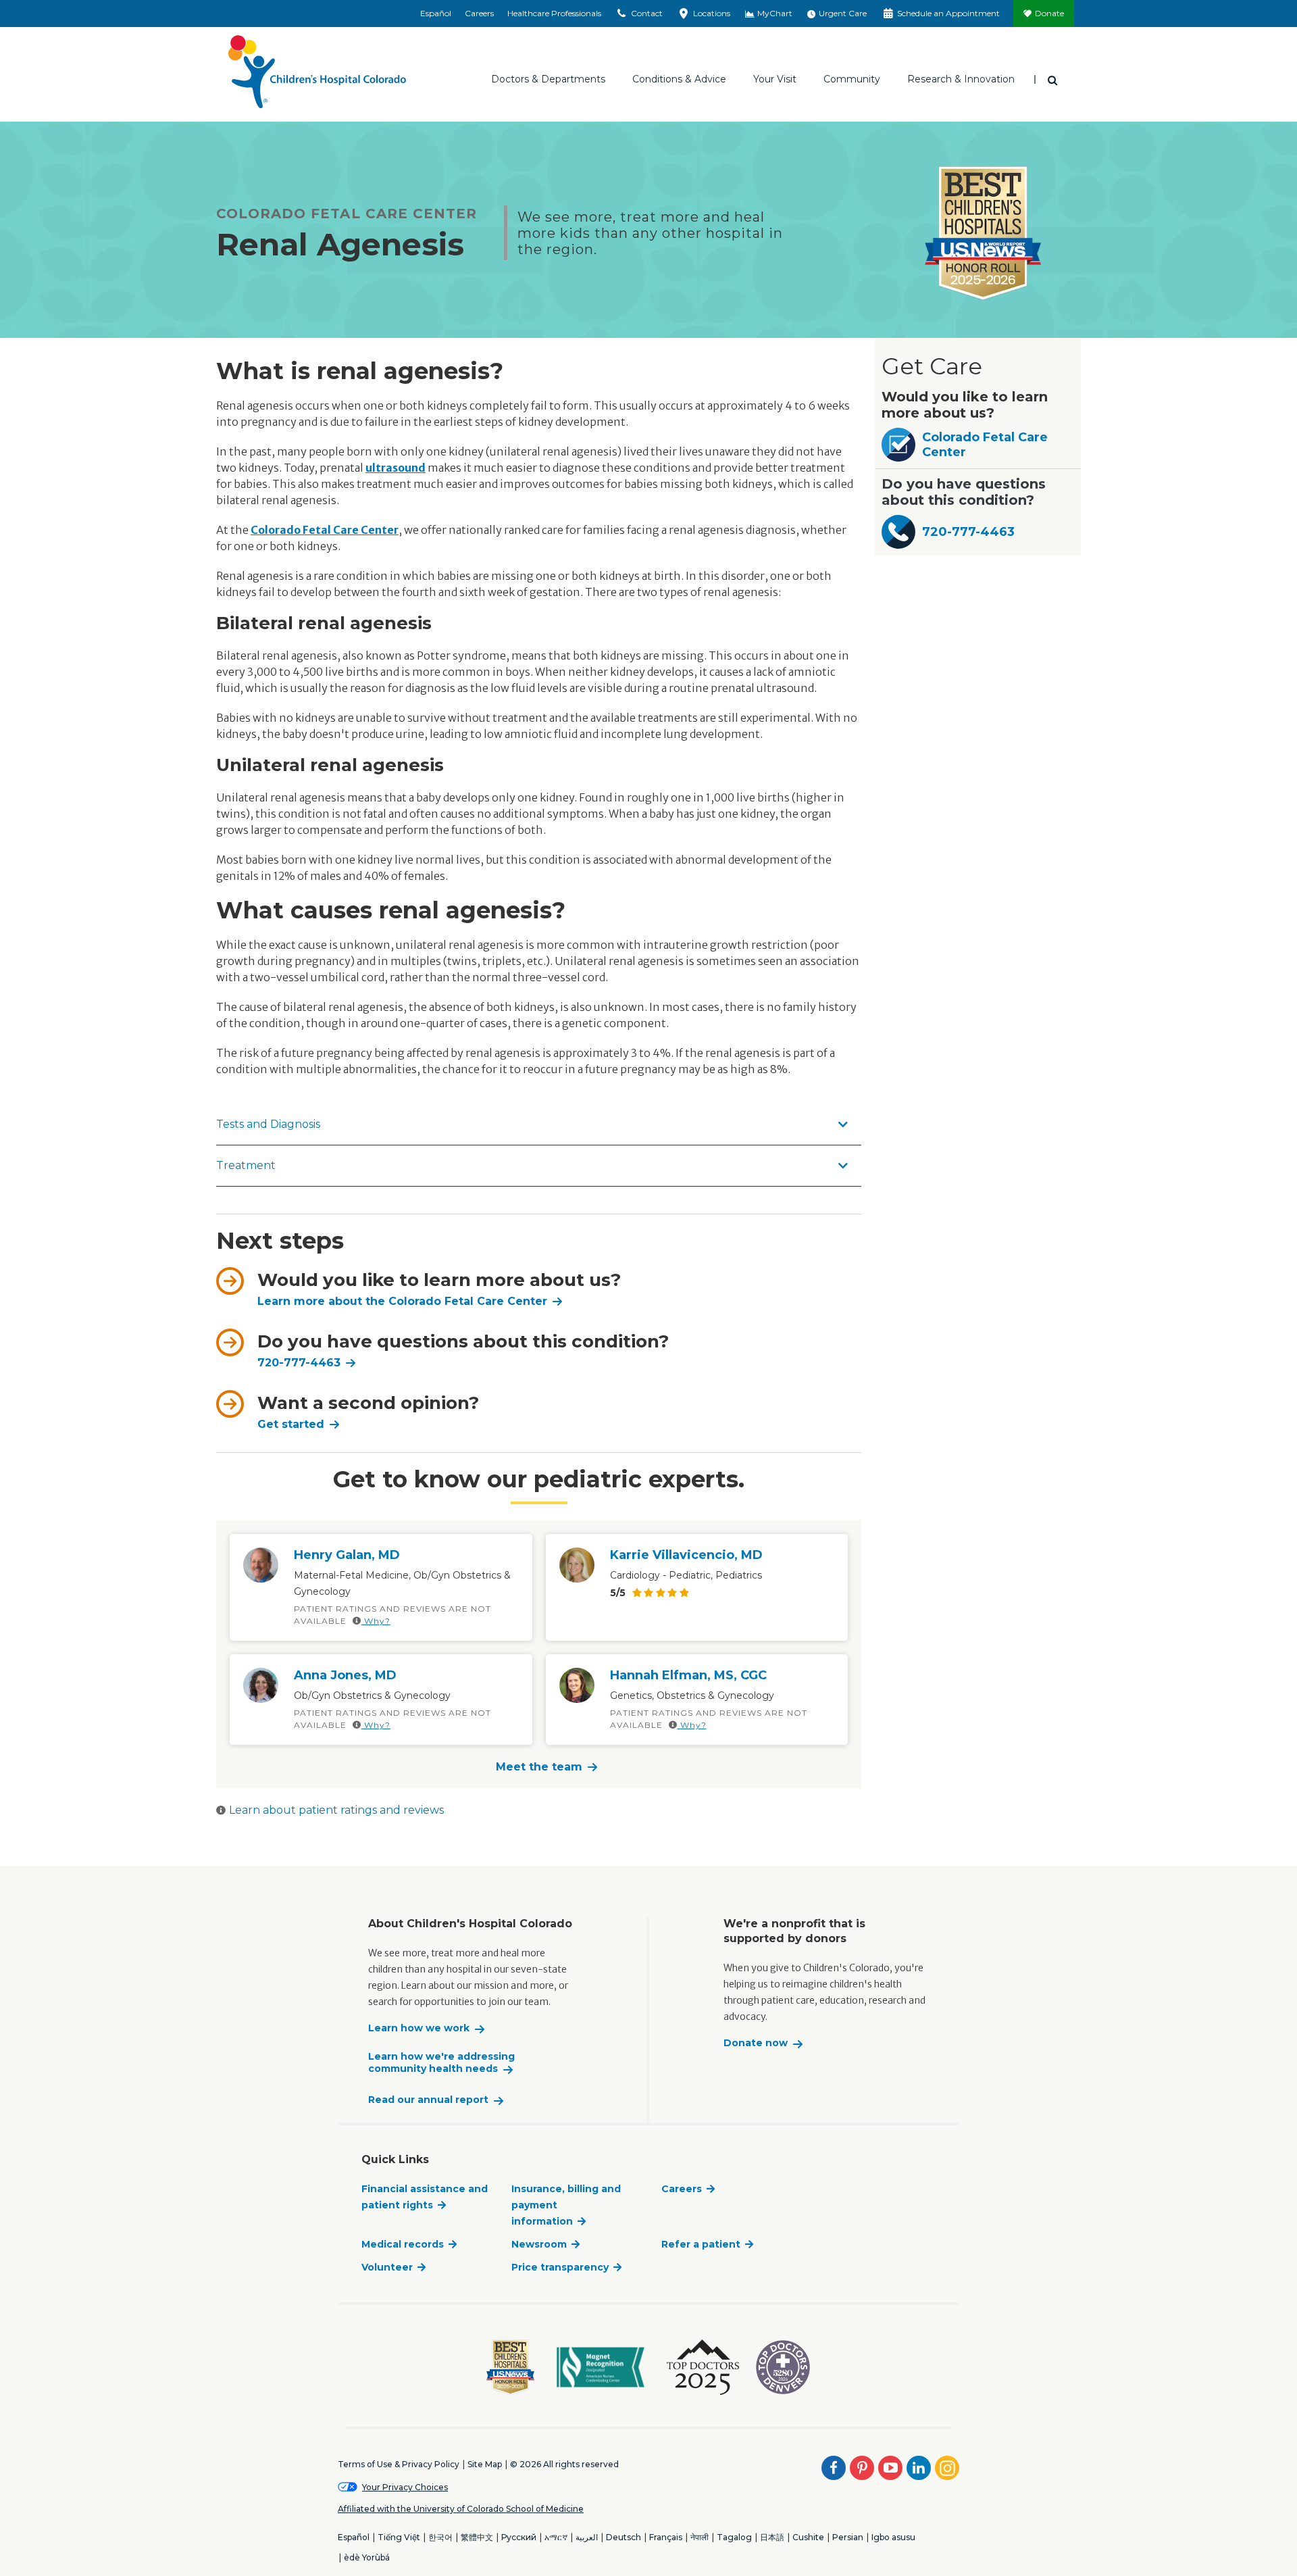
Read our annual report (428, 2100)
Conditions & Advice (679, 79)
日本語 (772, 2537)
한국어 (440, 2537)
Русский (519, 2537)
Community (852, 79)
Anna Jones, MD (345, 1675)
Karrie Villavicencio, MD (686, 1555)
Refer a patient (701, 2244)
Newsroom (539, 2244)
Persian (848, 2537)
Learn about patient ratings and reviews (336, 1810)
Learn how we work (419, 2028)
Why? (376, 1621)
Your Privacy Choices (405, 2487)
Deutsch (624, 2537)
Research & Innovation (961, 79)
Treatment (246, 1165)
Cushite (808, 2537)
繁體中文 (477, 2537)
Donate (1049, 13)
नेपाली (700, 2537)
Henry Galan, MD (347, 1555)
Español (436, 13)
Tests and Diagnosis (268, 1124)
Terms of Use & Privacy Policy (399, 2464)
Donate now (756, 2043)
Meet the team (539, 1767)
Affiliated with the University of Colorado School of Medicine (461, 2509)
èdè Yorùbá (367, 2557)
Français (666, 2537)
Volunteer (387, 2267)
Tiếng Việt (399, 2537)
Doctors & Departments (548, 79)
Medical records (403, 2244)
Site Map (485, 2464)
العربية (587, 2537)
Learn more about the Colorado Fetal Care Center (402, 1301)
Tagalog (734, 2537)
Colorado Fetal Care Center (985, 445)
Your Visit (775, 79)
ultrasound (396, 468)
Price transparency (560, 2267)
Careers (479, 13)
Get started (291, 1424)
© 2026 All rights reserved (564, 2464)
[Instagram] (947, 2468)
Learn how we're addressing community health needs (441, 2063)
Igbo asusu (893, 2537)
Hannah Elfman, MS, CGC (688, 1675)
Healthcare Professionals (554, 13)
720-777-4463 (299, 1363)
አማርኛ (556, 2537)
